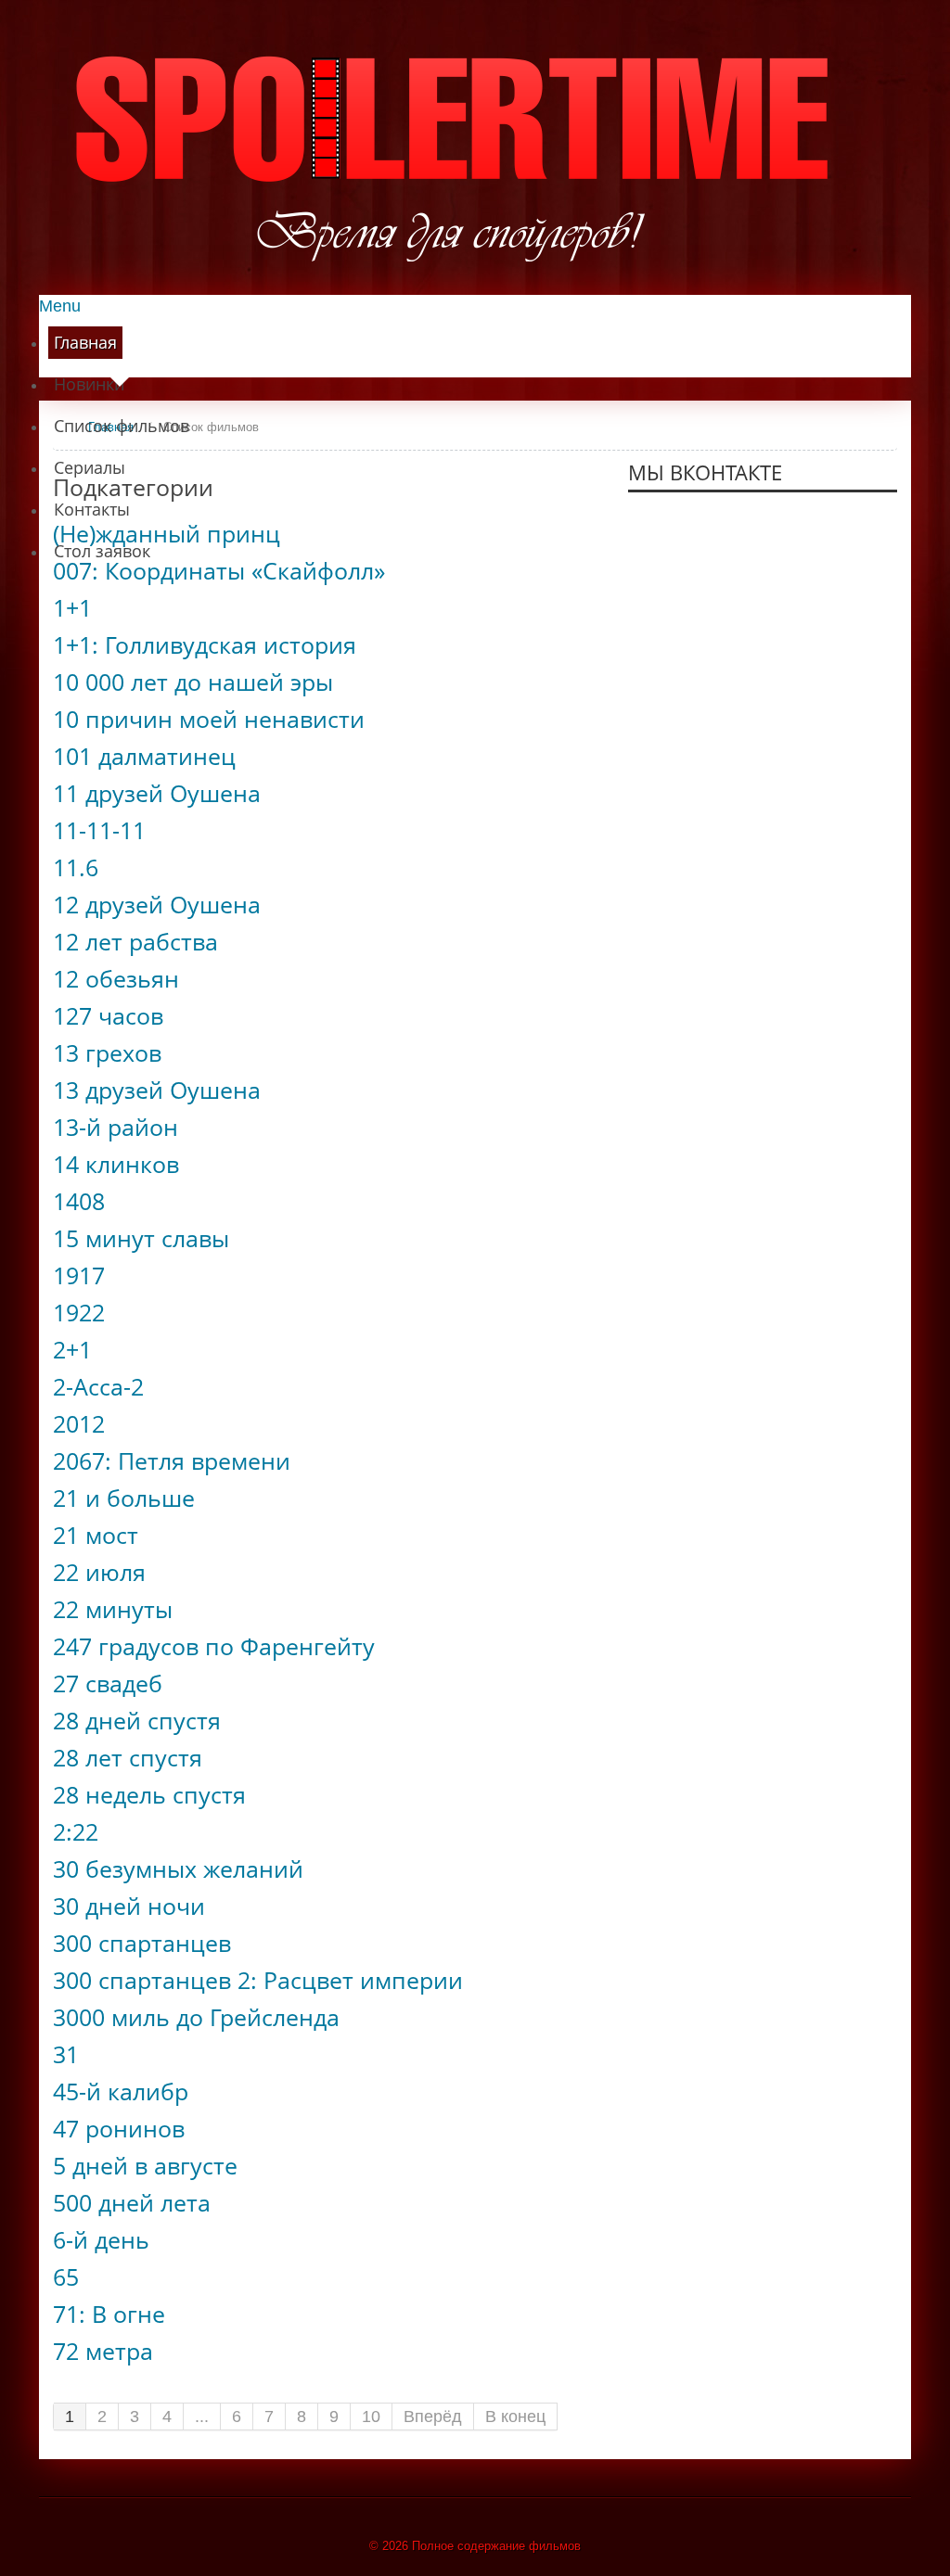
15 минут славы (141, 1238)
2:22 (76, 1832)
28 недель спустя (149, 1795)
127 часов (108, 1016)
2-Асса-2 (98, 1387)
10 (371, 2417)
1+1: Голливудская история (205, 645)
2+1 (72, 1350)
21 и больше (124, 1498)
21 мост (96, 1535)
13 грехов (107, 1053)
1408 (79, 1201)
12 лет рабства (135, 942)
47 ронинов (119, 2129)
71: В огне (109, 2314)
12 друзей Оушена (157, 905)
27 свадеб (108, 1683)
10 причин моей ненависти (209, 719)
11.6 (76, 867)
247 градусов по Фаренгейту (214, 1646)
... (202, 2417)
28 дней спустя (137, 1721)
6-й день (101, 2240)
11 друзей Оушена (157, 793)
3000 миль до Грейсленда (196, 2017)
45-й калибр (121, 2091)
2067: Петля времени (172, 1461)
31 (66, 2054)
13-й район (116, 1127)
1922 (79, 1313)
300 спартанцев (142, 1943)
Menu (60, 306)
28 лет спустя (128, 1758)
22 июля (99, 1572)
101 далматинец (144, 756)
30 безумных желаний (178, 1869)
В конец (515, 2417)
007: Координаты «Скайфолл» (219, 571)
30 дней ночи (129, 1906)
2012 (79, 1424)
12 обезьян (116, 979)
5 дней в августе (145, 2166)
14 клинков (116, 1164)
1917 (79, 1275)
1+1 (72, 608)
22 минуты (113, 1609)
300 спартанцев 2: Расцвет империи (258, 1980)
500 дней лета (132, 2203)
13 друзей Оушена (157, 1090)
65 (66, 2277)
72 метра (103, 2351)
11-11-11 (99, 830)
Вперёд (433, 2417)
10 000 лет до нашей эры (193, 682)
